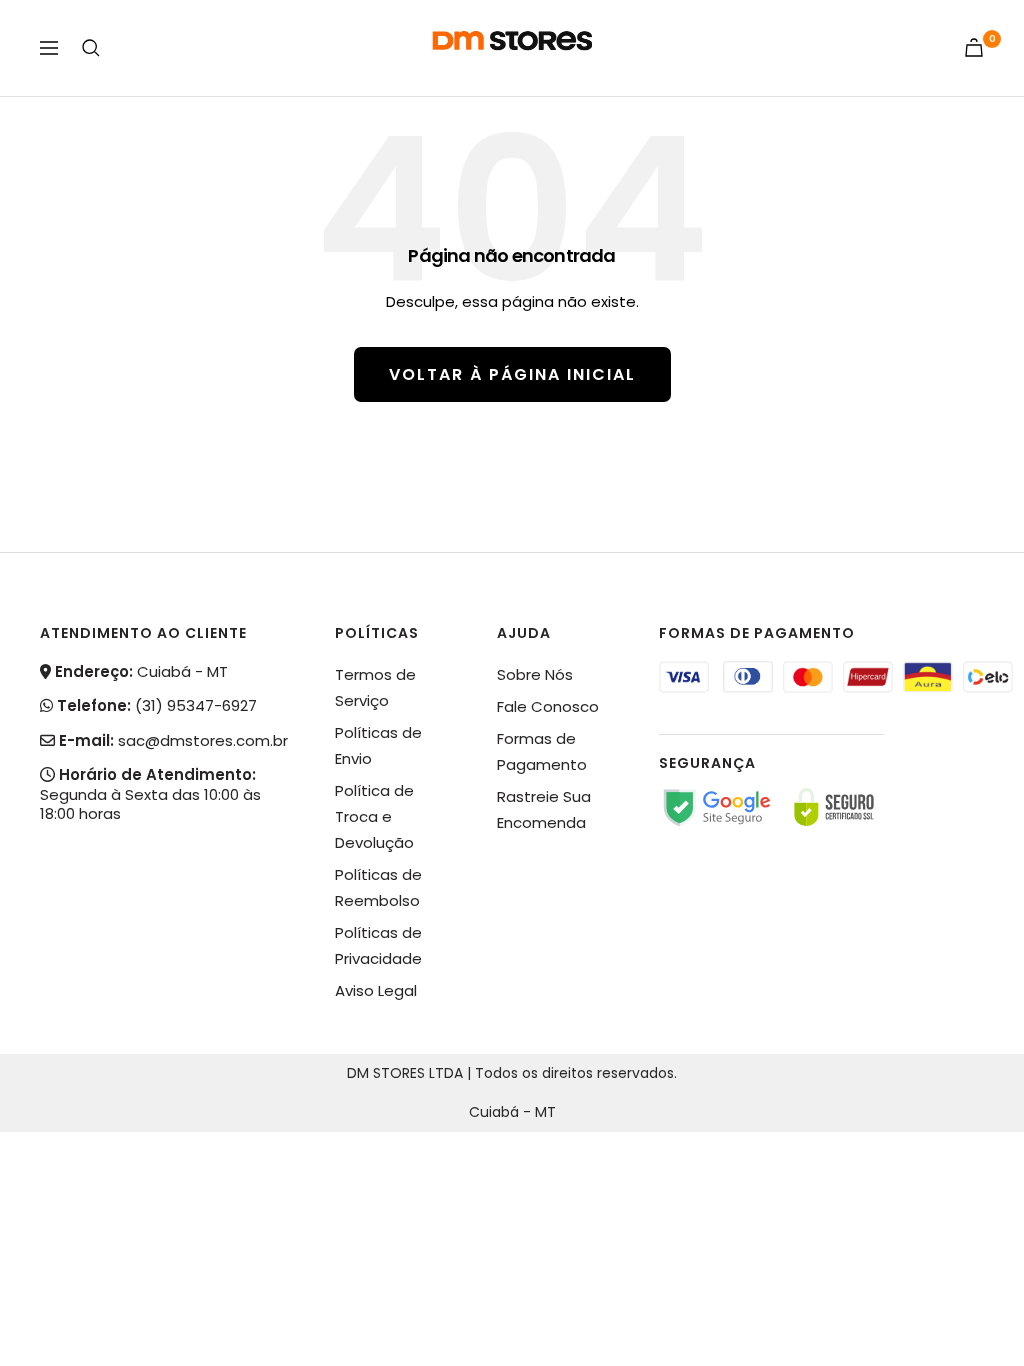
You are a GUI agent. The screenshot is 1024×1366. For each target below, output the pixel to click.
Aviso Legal (376, 990)
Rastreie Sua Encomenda (544, 809)
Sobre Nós (535, 674)
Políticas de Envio (378, 745)
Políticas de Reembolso (378, 887)
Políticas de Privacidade (378, 945)
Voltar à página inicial (512, 374)
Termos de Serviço (375, 687)
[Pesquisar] (91, 48)
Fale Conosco (548, 706)
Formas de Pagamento (542, 751)
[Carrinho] (974, 47)
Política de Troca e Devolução (374, 816)
